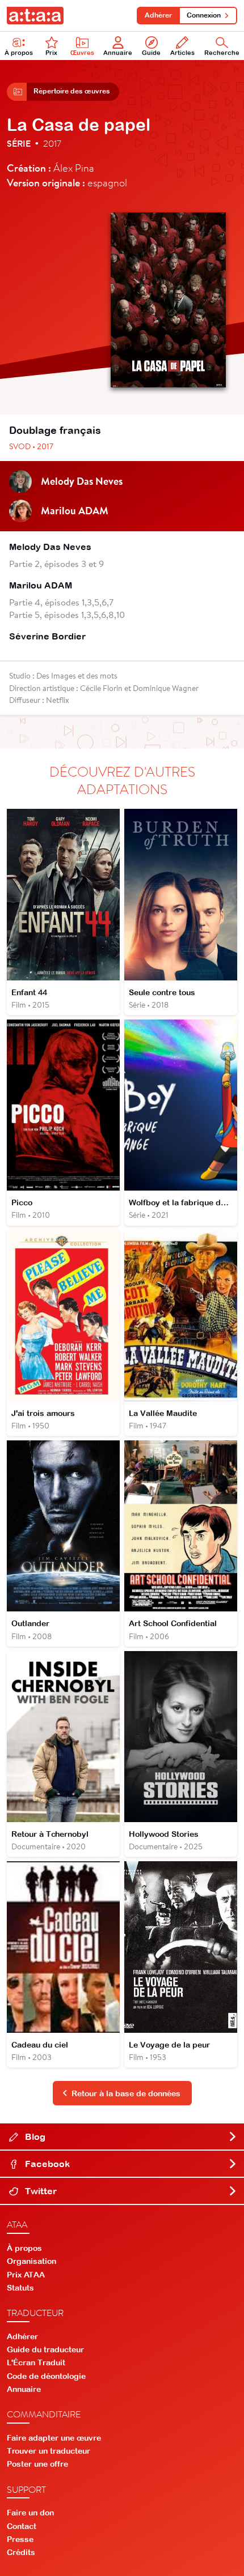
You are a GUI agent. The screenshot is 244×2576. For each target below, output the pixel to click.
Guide (151, 53)
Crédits (21, 2552)
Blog (34, 2136)
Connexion (204, 15)
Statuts (20, 2288)
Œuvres (82, 53)
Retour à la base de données (126, 2093)
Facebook (46, 2164)
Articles (182, 53)
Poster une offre (37, 2464)
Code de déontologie (46, 2376)
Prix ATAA (26, 2275)
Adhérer (158, 15)
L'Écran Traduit (36, 2362)
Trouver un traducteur (49, 2451)
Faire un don (30, 2513)
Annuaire (118, 53)
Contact (22, 2526)
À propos (19, 53)
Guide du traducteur (45, 2349)
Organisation (31, 2261)
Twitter (40, 2191)
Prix (51, 53)
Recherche (222, 53)
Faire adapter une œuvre (54, 2438)
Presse (20, 2539)
